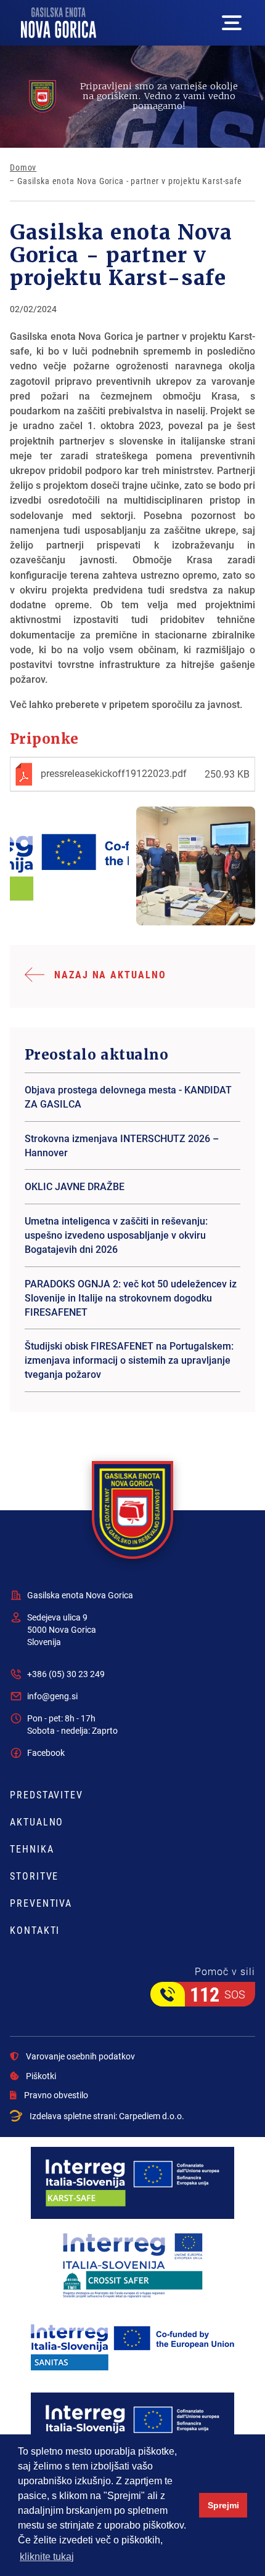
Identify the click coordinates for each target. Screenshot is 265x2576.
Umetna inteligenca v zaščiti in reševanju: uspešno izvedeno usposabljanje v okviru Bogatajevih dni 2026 (116, 1235)
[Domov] (59, 23)
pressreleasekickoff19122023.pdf (114, 773)
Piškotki (41, 2076)
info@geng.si (52, 1696)
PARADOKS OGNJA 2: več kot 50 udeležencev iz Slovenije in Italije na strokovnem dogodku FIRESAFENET (131, 1298)
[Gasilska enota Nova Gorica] (69, 866)
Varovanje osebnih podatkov (80, 2056)
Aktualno (37, 1822)
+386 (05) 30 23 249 (66, 1674)
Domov (23, 167)
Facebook (46, 1753)
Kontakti (35, 1930)
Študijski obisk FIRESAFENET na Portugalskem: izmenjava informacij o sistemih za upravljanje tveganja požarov (129, 1360)
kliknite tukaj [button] (47, 2557)
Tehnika (32, 1849)
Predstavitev (47, 1795)
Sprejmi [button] (223, 2505)
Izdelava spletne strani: (107, 2116)
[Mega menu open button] (232, 23)
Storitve (34, 1876)
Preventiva (41, 1903)
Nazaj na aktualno (110, 974)
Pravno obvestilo (56, 2095)
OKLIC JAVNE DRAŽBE (75, 1186)
